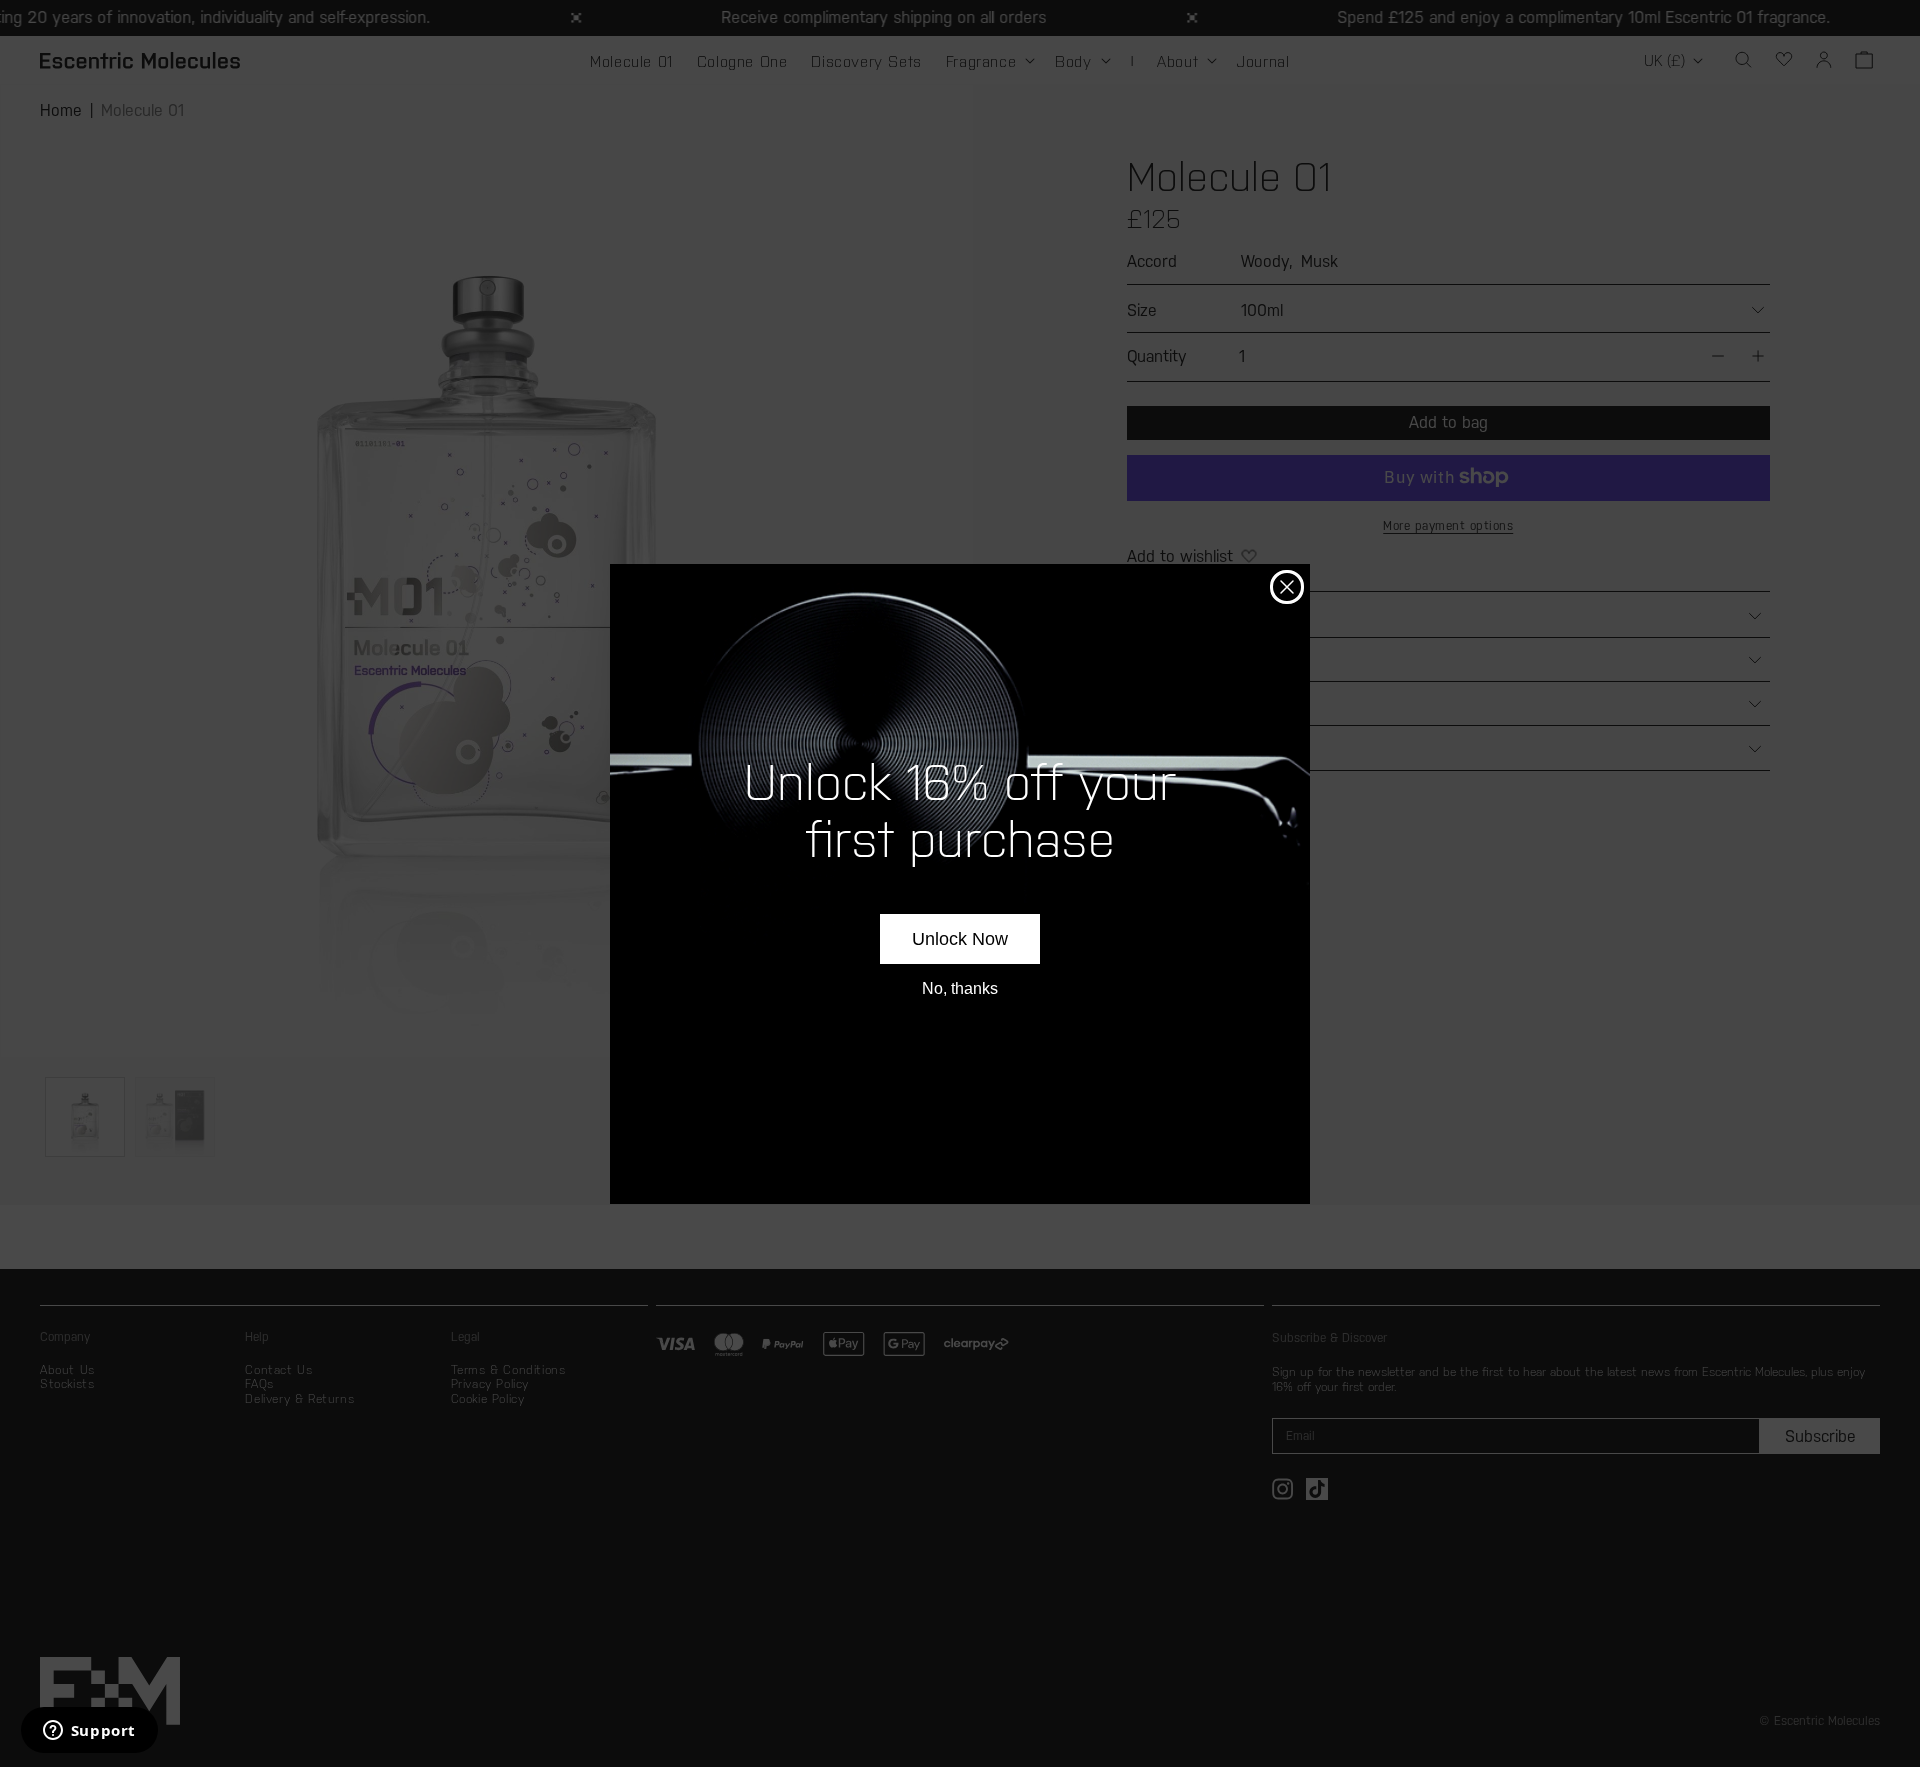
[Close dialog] (1287, 587)
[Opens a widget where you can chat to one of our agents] (89, 1732)
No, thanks (960, 988)
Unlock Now (960, 939)
